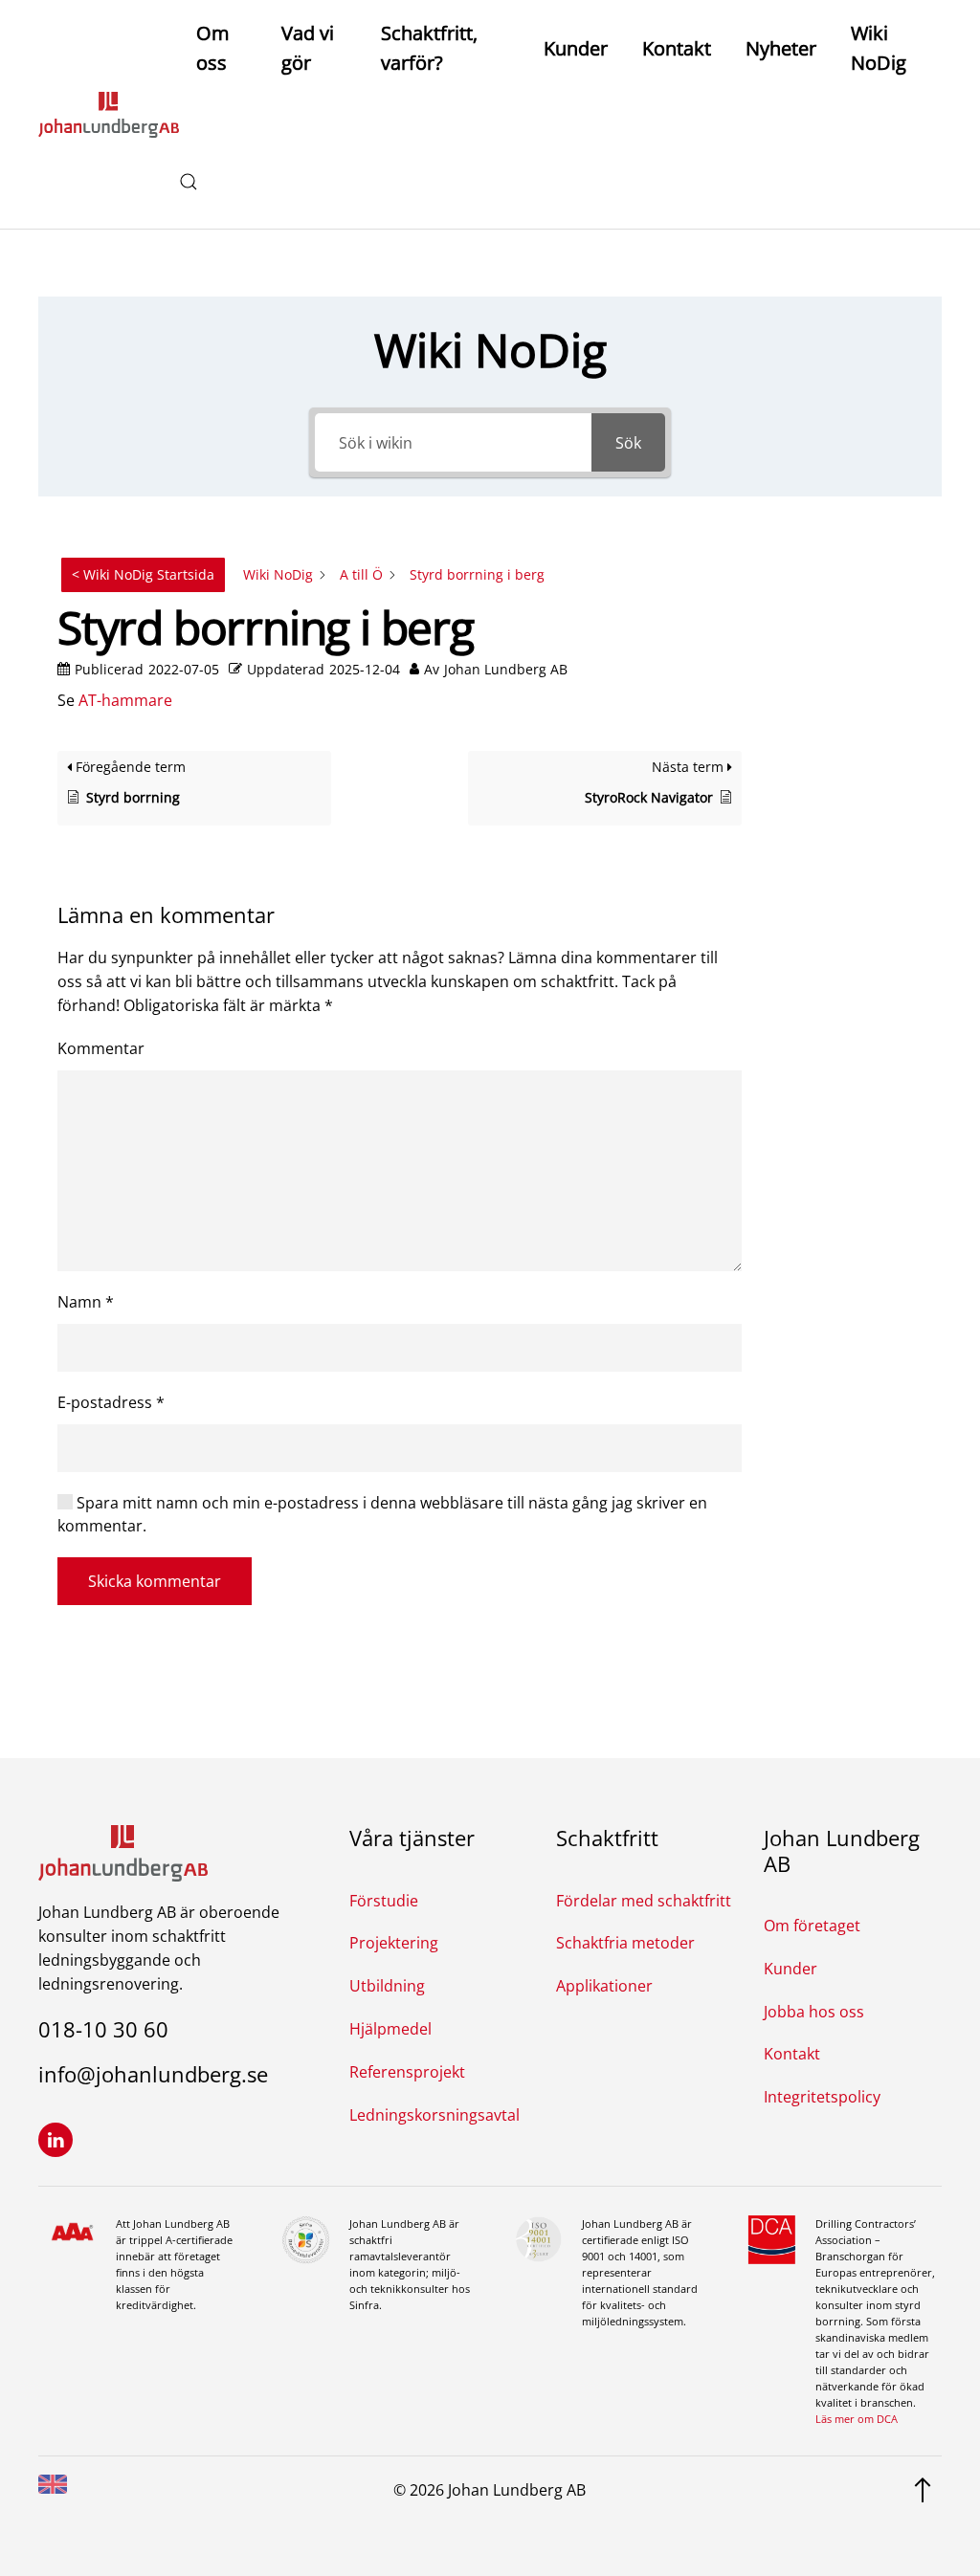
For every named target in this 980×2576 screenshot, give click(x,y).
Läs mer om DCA (857, 2419)
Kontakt (677, 48)
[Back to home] (109, 115)
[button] (189, 182)
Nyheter (781, 48)
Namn (86, 1302)
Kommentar (101, 1048)
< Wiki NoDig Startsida (143, 574)
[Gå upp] (923, 2489)
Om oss (213, 48)
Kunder (576, 48)
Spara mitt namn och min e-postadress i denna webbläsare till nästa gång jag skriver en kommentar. (382, 1515)
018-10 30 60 (103, 2029)
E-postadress (111, 1402)
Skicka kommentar (155, 1581)
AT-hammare (125, 700)
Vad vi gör (308, 48)
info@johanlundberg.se (153, 2074)
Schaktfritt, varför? (429, 48)
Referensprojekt (407, 2072)
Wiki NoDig (879, 48)
